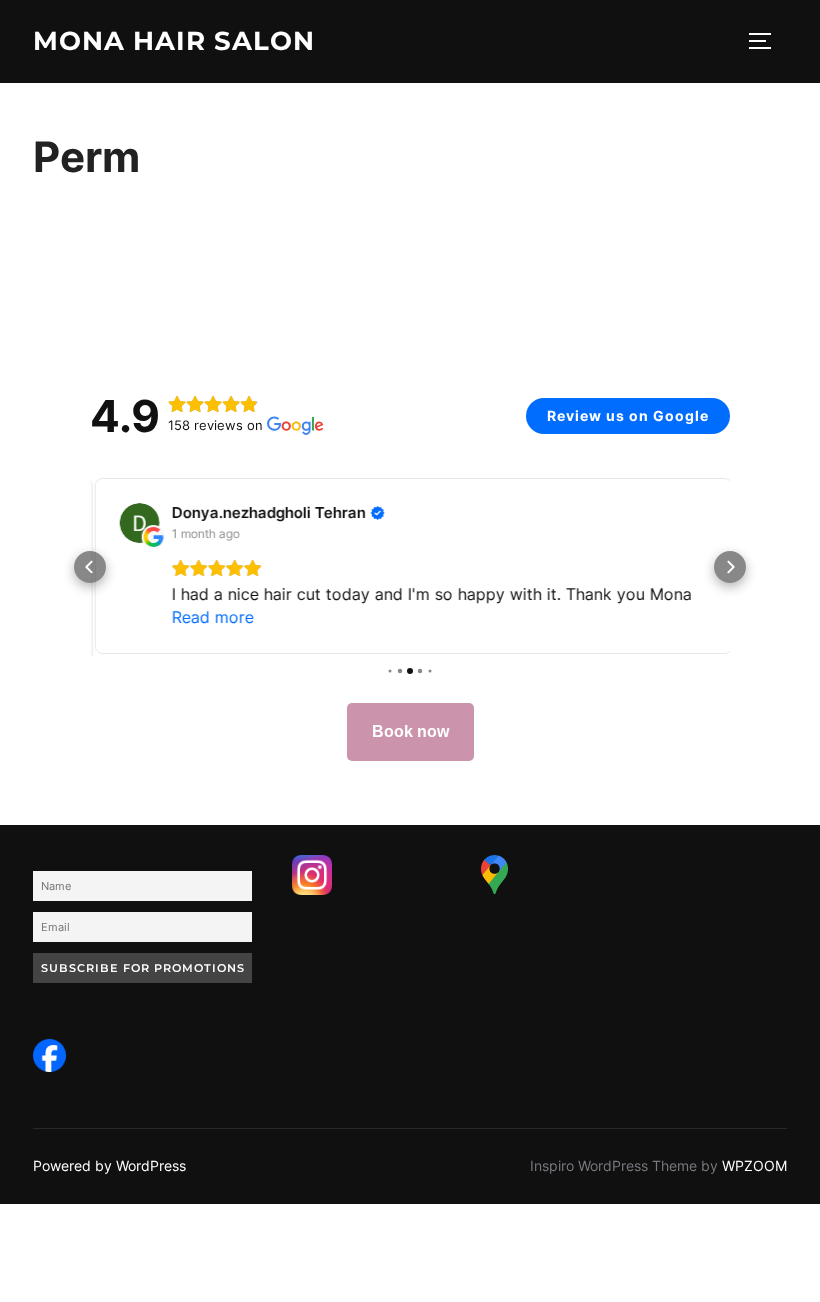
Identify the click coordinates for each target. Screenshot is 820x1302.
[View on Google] (136, 523)
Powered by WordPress (109, 1165)
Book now (410, 730)
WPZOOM (754, 1165)
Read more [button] (209, 617)
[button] (90, 567)
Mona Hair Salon (174, 41)
